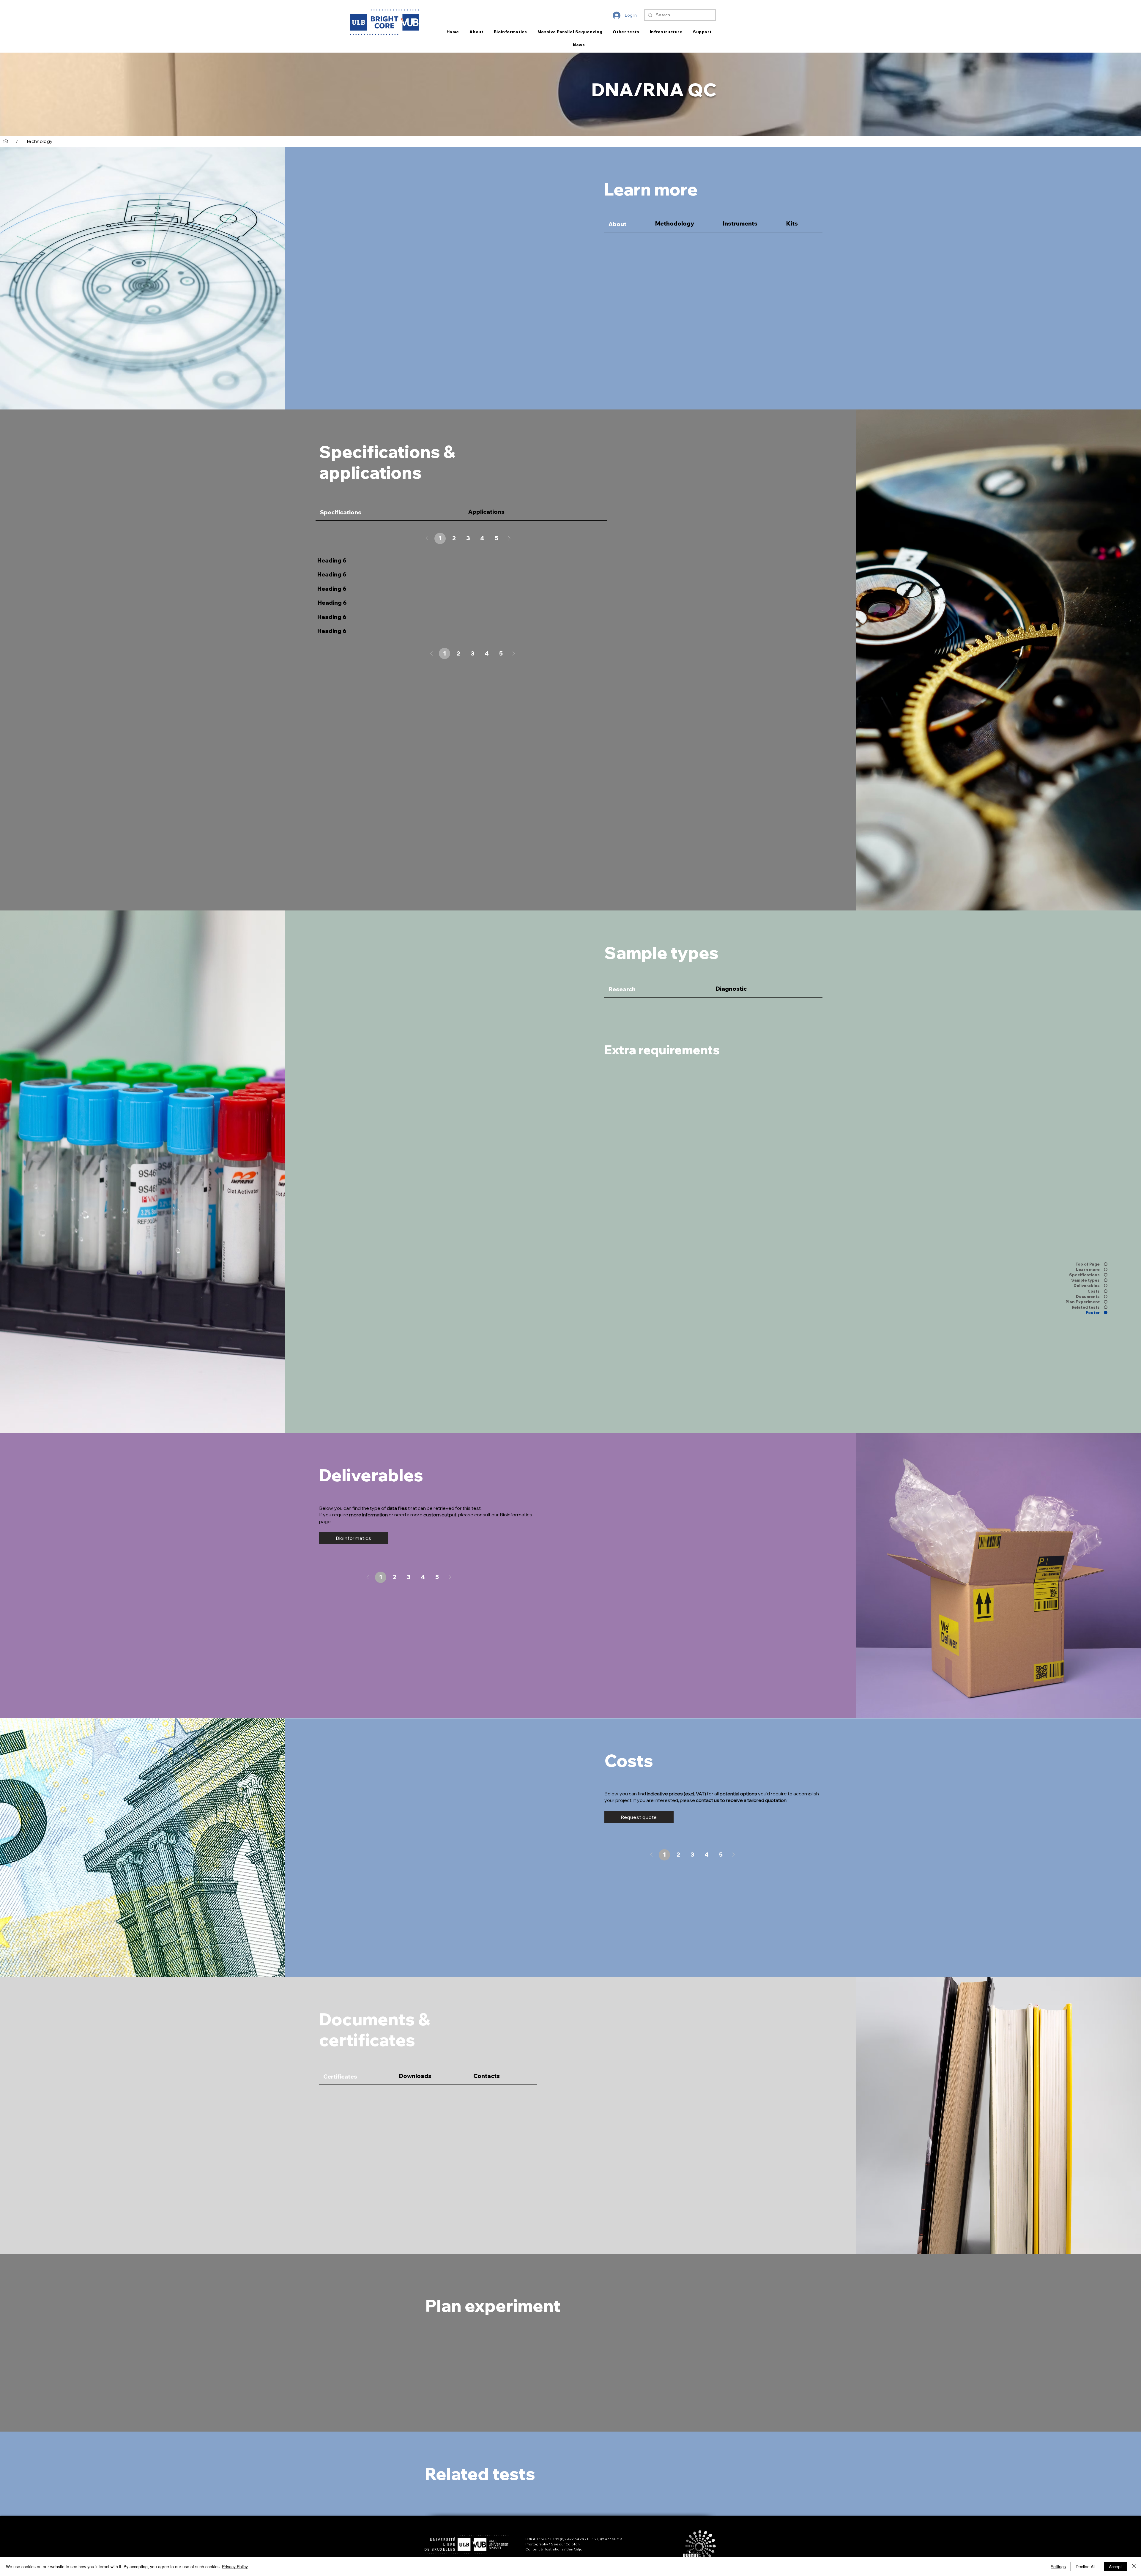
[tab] (627, 223)
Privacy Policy (235, 2566)
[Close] (1134, 2566)
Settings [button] (1058, 2566)
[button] (639, 1817)
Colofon (573, 2544)
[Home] (6, 141)
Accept (1115, 2566)
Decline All (1085, 2566)
